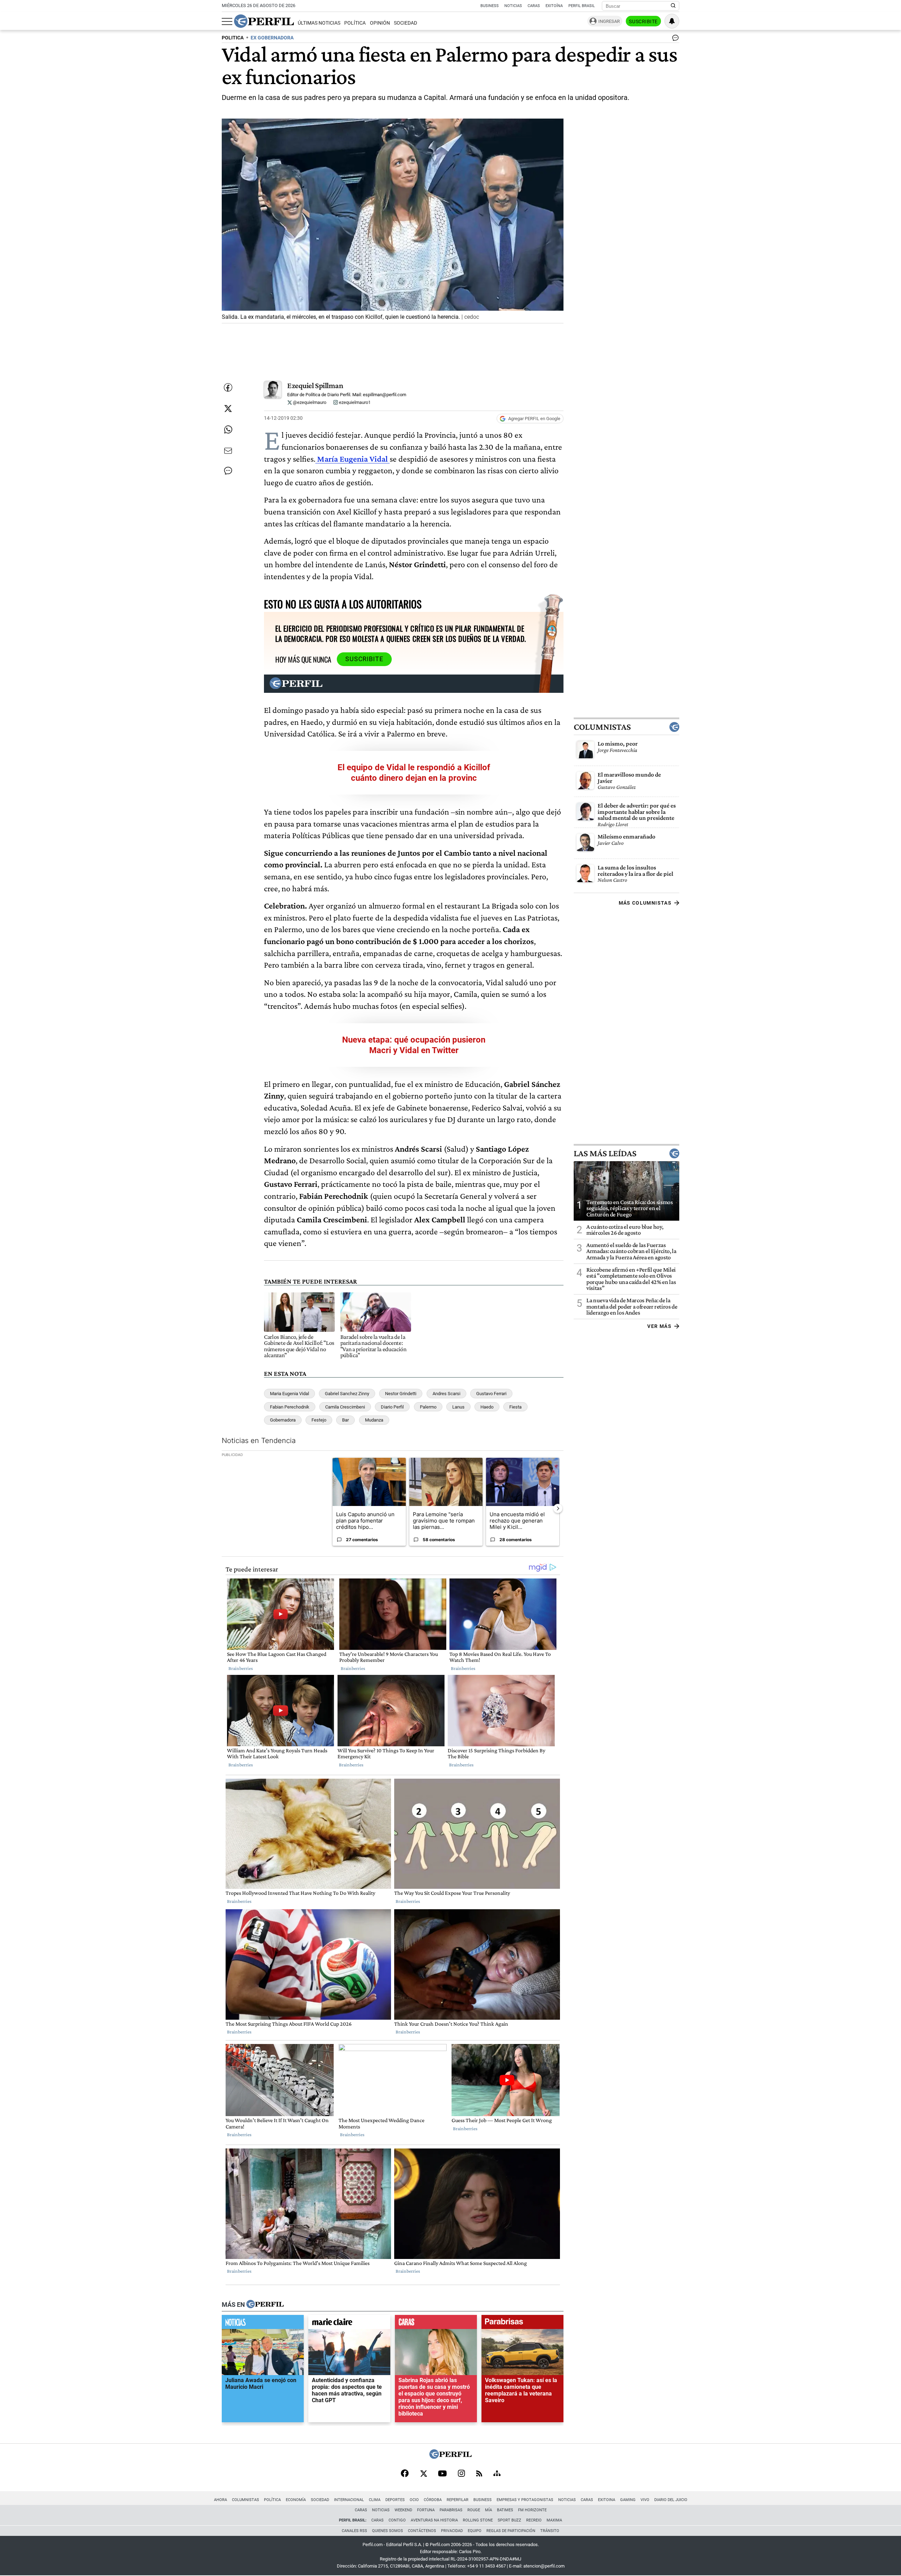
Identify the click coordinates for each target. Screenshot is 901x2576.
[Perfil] (265, 2305)
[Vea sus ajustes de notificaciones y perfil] (672, 21)
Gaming (628, 2500)
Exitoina (607, 2500)
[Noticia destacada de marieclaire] (349, 2324)
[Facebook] (405, 2474)
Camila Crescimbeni (345, 1407)
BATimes (505, 2510)
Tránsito (550, 2531)
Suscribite (643, 21)
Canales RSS (354, 2531)
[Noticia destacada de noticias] (263, 2324)
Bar (345, 1420)
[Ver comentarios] (674, 39)
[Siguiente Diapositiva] (558, 1508)
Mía (489, 2510)
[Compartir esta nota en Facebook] (228, 387)
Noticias (513, 6)
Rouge (474, 2510)
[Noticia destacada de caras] (436, 2324)
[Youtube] (442, 2474)
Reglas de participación (511, 2531)
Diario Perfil (392, 1407)
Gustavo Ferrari (491, 1394)
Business (490, 6)
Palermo (428, 1407)
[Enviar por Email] (228, 451)
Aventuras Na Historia (434, 2520)
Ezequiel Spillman (315, 385)
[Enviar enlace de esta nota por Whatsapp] (228, 430)
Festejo (319, 1420)
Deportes (395, 2500)
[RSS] (479, 2474)
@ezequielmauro (309, 402)
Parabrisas (451, 2510)
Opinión (380, 23)
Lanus (458, 1407)
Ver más (659, 1326)
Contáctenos (422, 2531)
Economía (296, 2500)
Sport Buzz (509, 2520)
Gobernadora (283, 1420)
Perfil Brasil (582, 6)
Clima (375, 2500)
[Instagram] (461, 2474)
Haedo (487, 1407)
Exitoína (554, 6)
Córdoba (433, 2500)
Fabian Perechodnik (290, 1407)
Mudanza (374, 1420)
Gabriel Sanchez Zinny (347, 1394)
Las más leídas (605, 1153)
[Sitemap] (497, 2474)
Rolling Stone (478, 2520)
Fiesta (515, 1407)
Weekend (403, 2510)
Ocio (414, 2500)
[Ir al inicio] (264, 21)
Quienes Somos (388, 2531)
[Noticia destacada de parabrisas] (522, 2324)
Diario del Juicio (671, 2500)
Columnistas (602, 727)
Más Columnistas (645, 903)
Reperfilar (458, 2500)
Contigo (397, 2520)
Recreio (534, 2520)
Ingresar (609, 21)
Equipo (475, 2531)
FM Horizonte (532, 2510)
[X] (423, 2474)
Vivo (645, 2500)
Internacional (349, 2500)
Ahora (220, 2500)
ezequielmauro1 (354, 402)
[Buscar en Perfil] (673, 6)
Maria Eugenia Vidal (289, 1394)
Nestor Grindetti (401, 1394)
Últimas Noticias (319, 23)
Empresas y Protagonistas (525, 2500)
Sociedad (405, 23)
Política (355, 23)
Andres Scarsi (446, 1394)
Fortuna (426, 2510)
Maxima (554, 2520)
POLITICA (233, 38)
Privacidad (452, 2531)
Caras (534, 6)
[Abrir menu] (227, 21)
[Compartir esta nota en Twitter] (228, 409)
